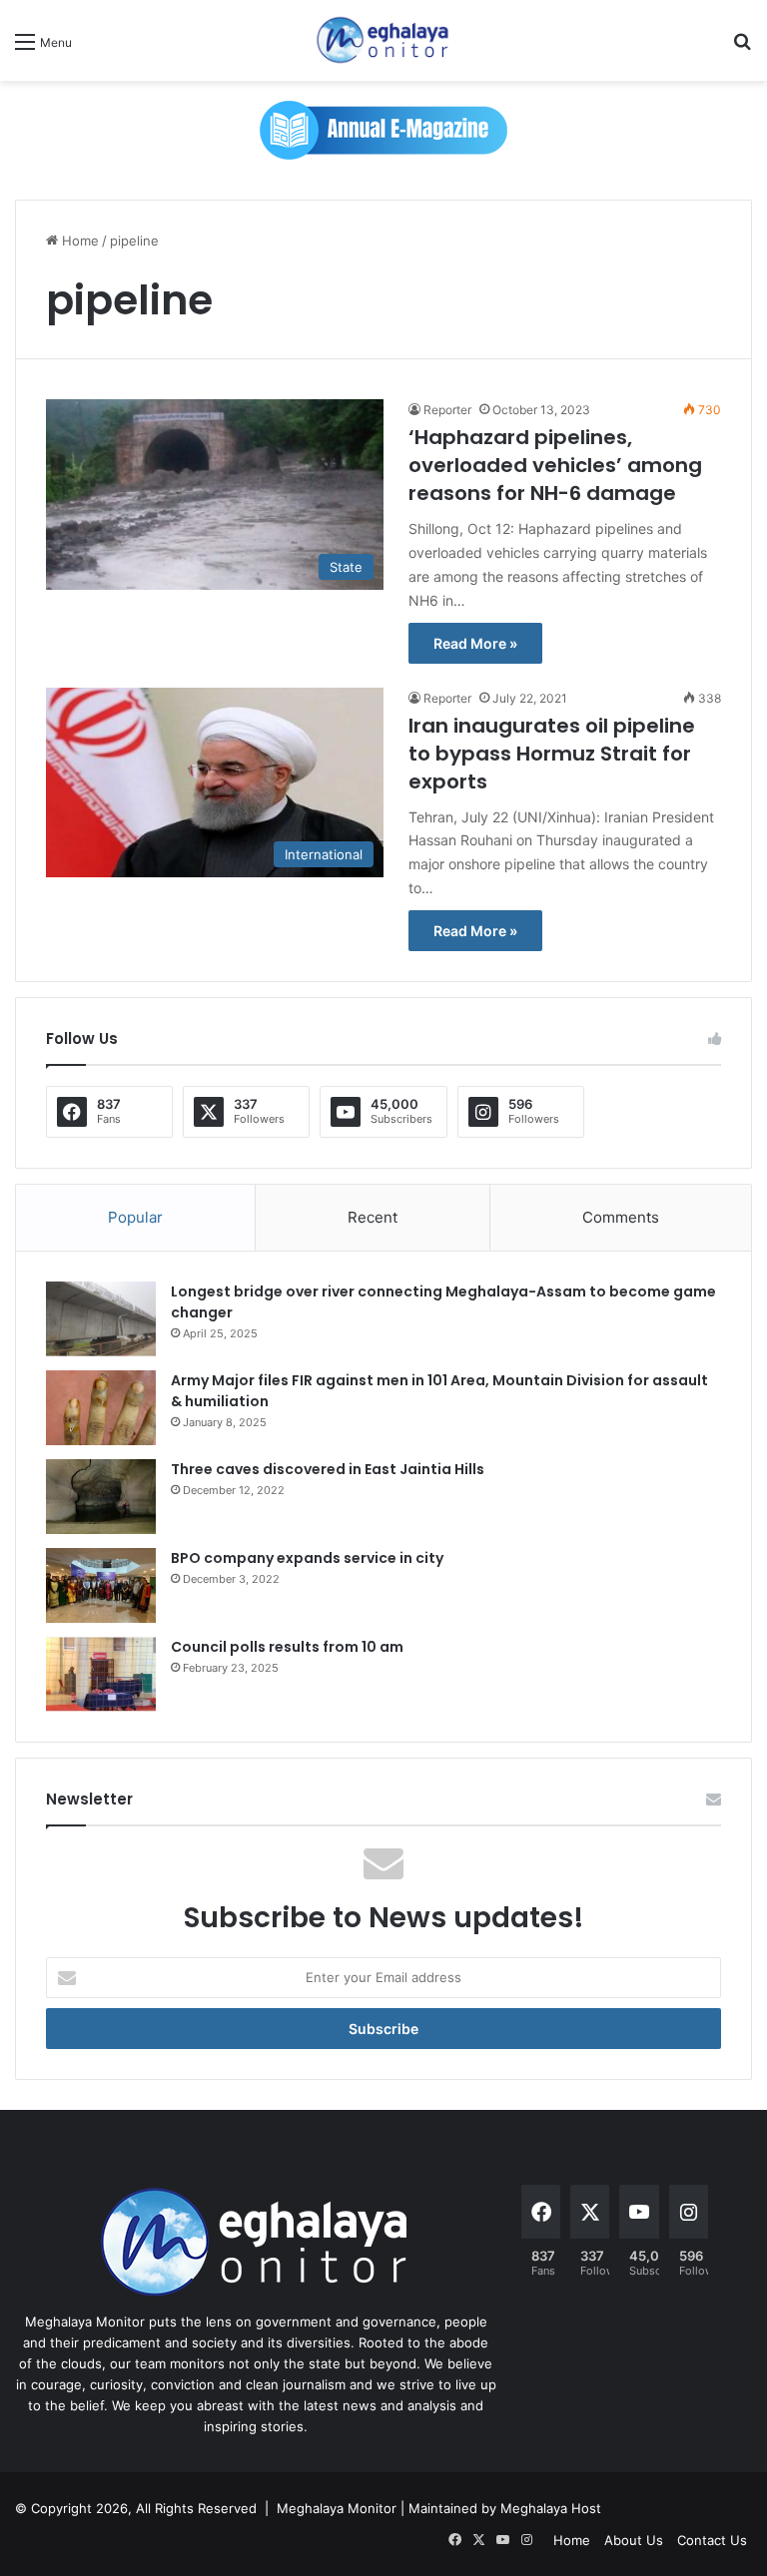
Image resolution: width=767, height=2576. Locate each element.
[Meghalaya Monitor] (383, 40)
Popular (135, 1217)
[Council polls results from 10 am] (101, 1674)
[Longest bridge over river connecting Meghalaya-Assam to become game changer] (101, 1319)
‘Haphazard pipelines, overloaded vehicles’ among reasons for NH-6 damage (555, 465)
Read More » (475, 643)
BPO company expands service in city (307, 1558)
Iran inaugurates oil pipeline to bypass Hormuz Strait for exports (552, 754)
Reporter (447, 410)
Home (78, 241)
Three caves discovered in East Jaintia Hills (328, 1469)
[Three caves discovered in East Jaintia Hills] (101, 1497)
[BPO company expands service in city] (101, 1585)
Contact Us (712, 2540)
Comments (621, 1217)
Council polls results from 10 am (287, 1647)
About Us (634, 2540)
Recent (373, 1217)
